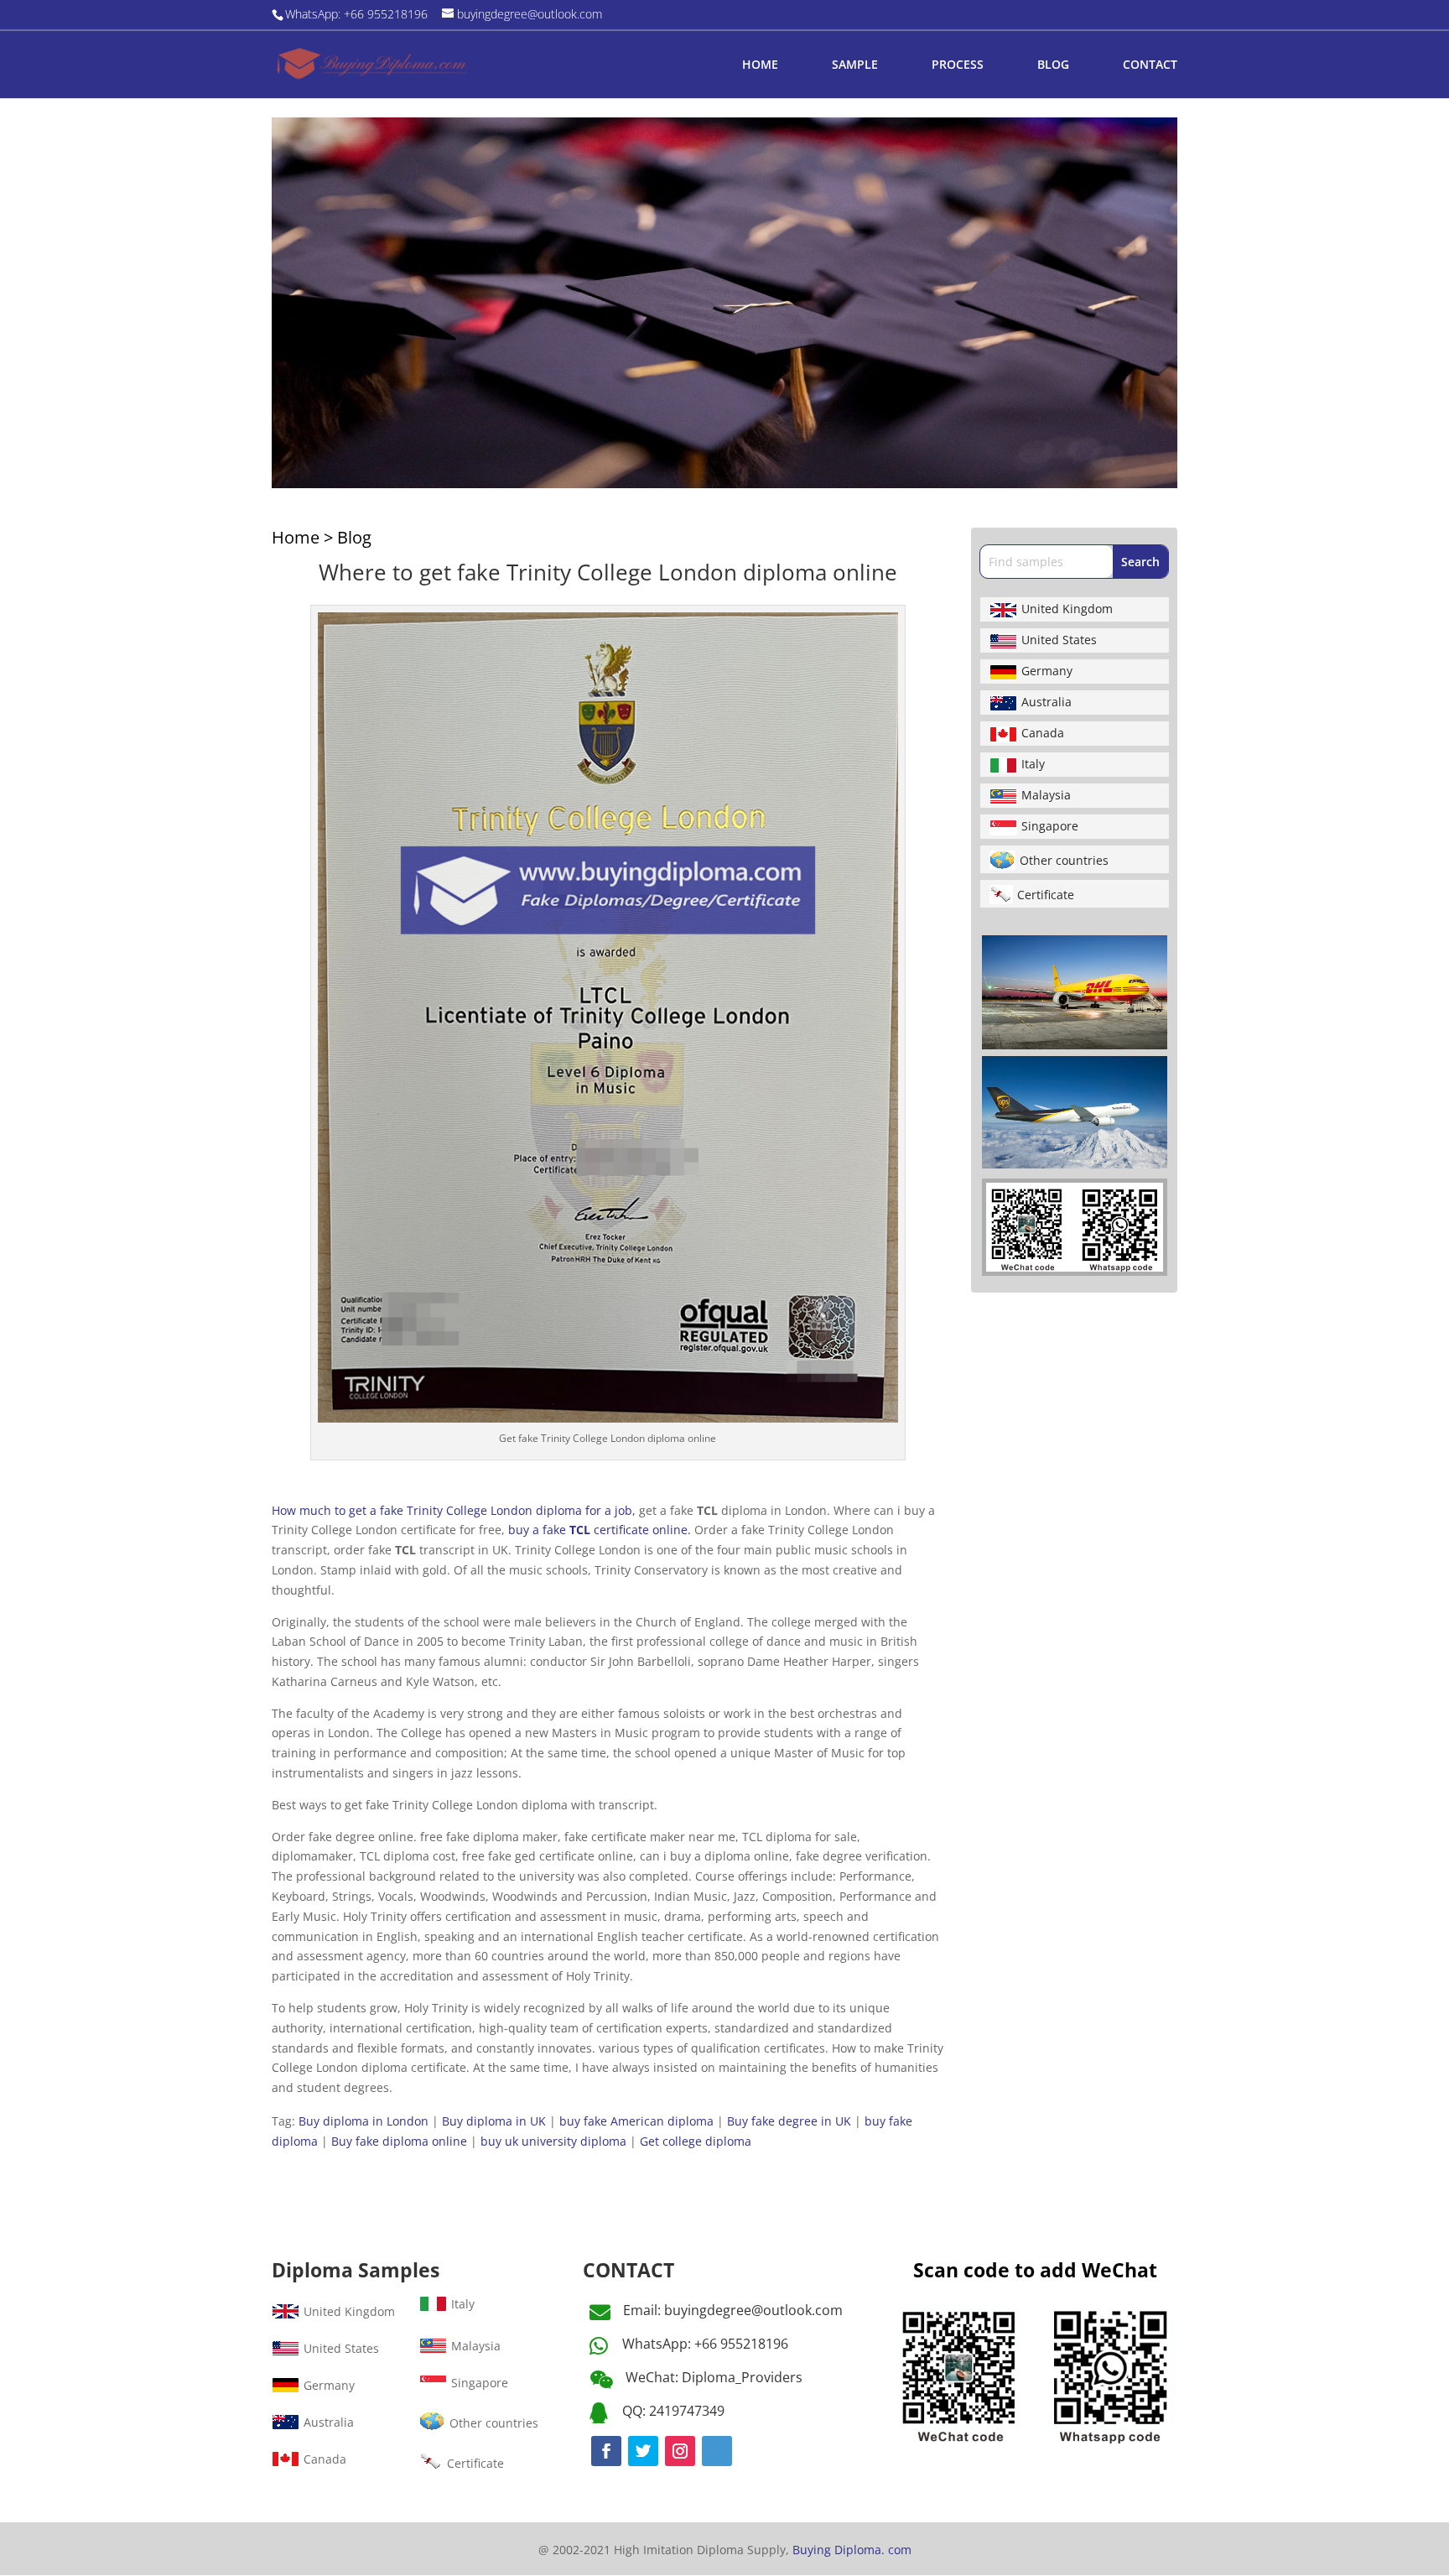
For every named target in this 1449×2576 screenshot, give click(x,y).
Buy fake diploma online (399, 2141)
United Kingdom (1067, 609)
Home (296, 537)
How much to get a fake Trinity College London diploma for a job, (454, 1510)
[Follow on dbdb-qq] (717, 2451)
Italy (1033, 764)
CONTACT (1150, 65)
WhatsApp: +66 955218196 (705, 2344)
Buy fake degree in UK (789, 2121)
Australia (1046, 702)
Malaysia (1046, 795)
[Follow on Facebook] (606, 2451)
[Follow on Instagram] (680, 2451)
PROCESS (958, 65)
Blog (354, 537)
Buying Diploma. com (852, 2550)
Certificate (1046, 895)
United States (1059, 640)
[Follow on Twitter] (643, 2451)
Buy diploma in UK (494, 2121)
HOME (760, 65)
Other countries (1064, 860)
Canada (1043, 733)
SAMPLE (855, 65)
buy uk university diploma (553, 2141)
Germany (1047, 671)
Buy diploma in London (364, 2121)
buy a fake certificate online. (600, 1530)
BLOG (1053, 65)
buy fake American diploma (636, 2121)
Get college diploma (696, 2141)
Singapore (1050, 826)
